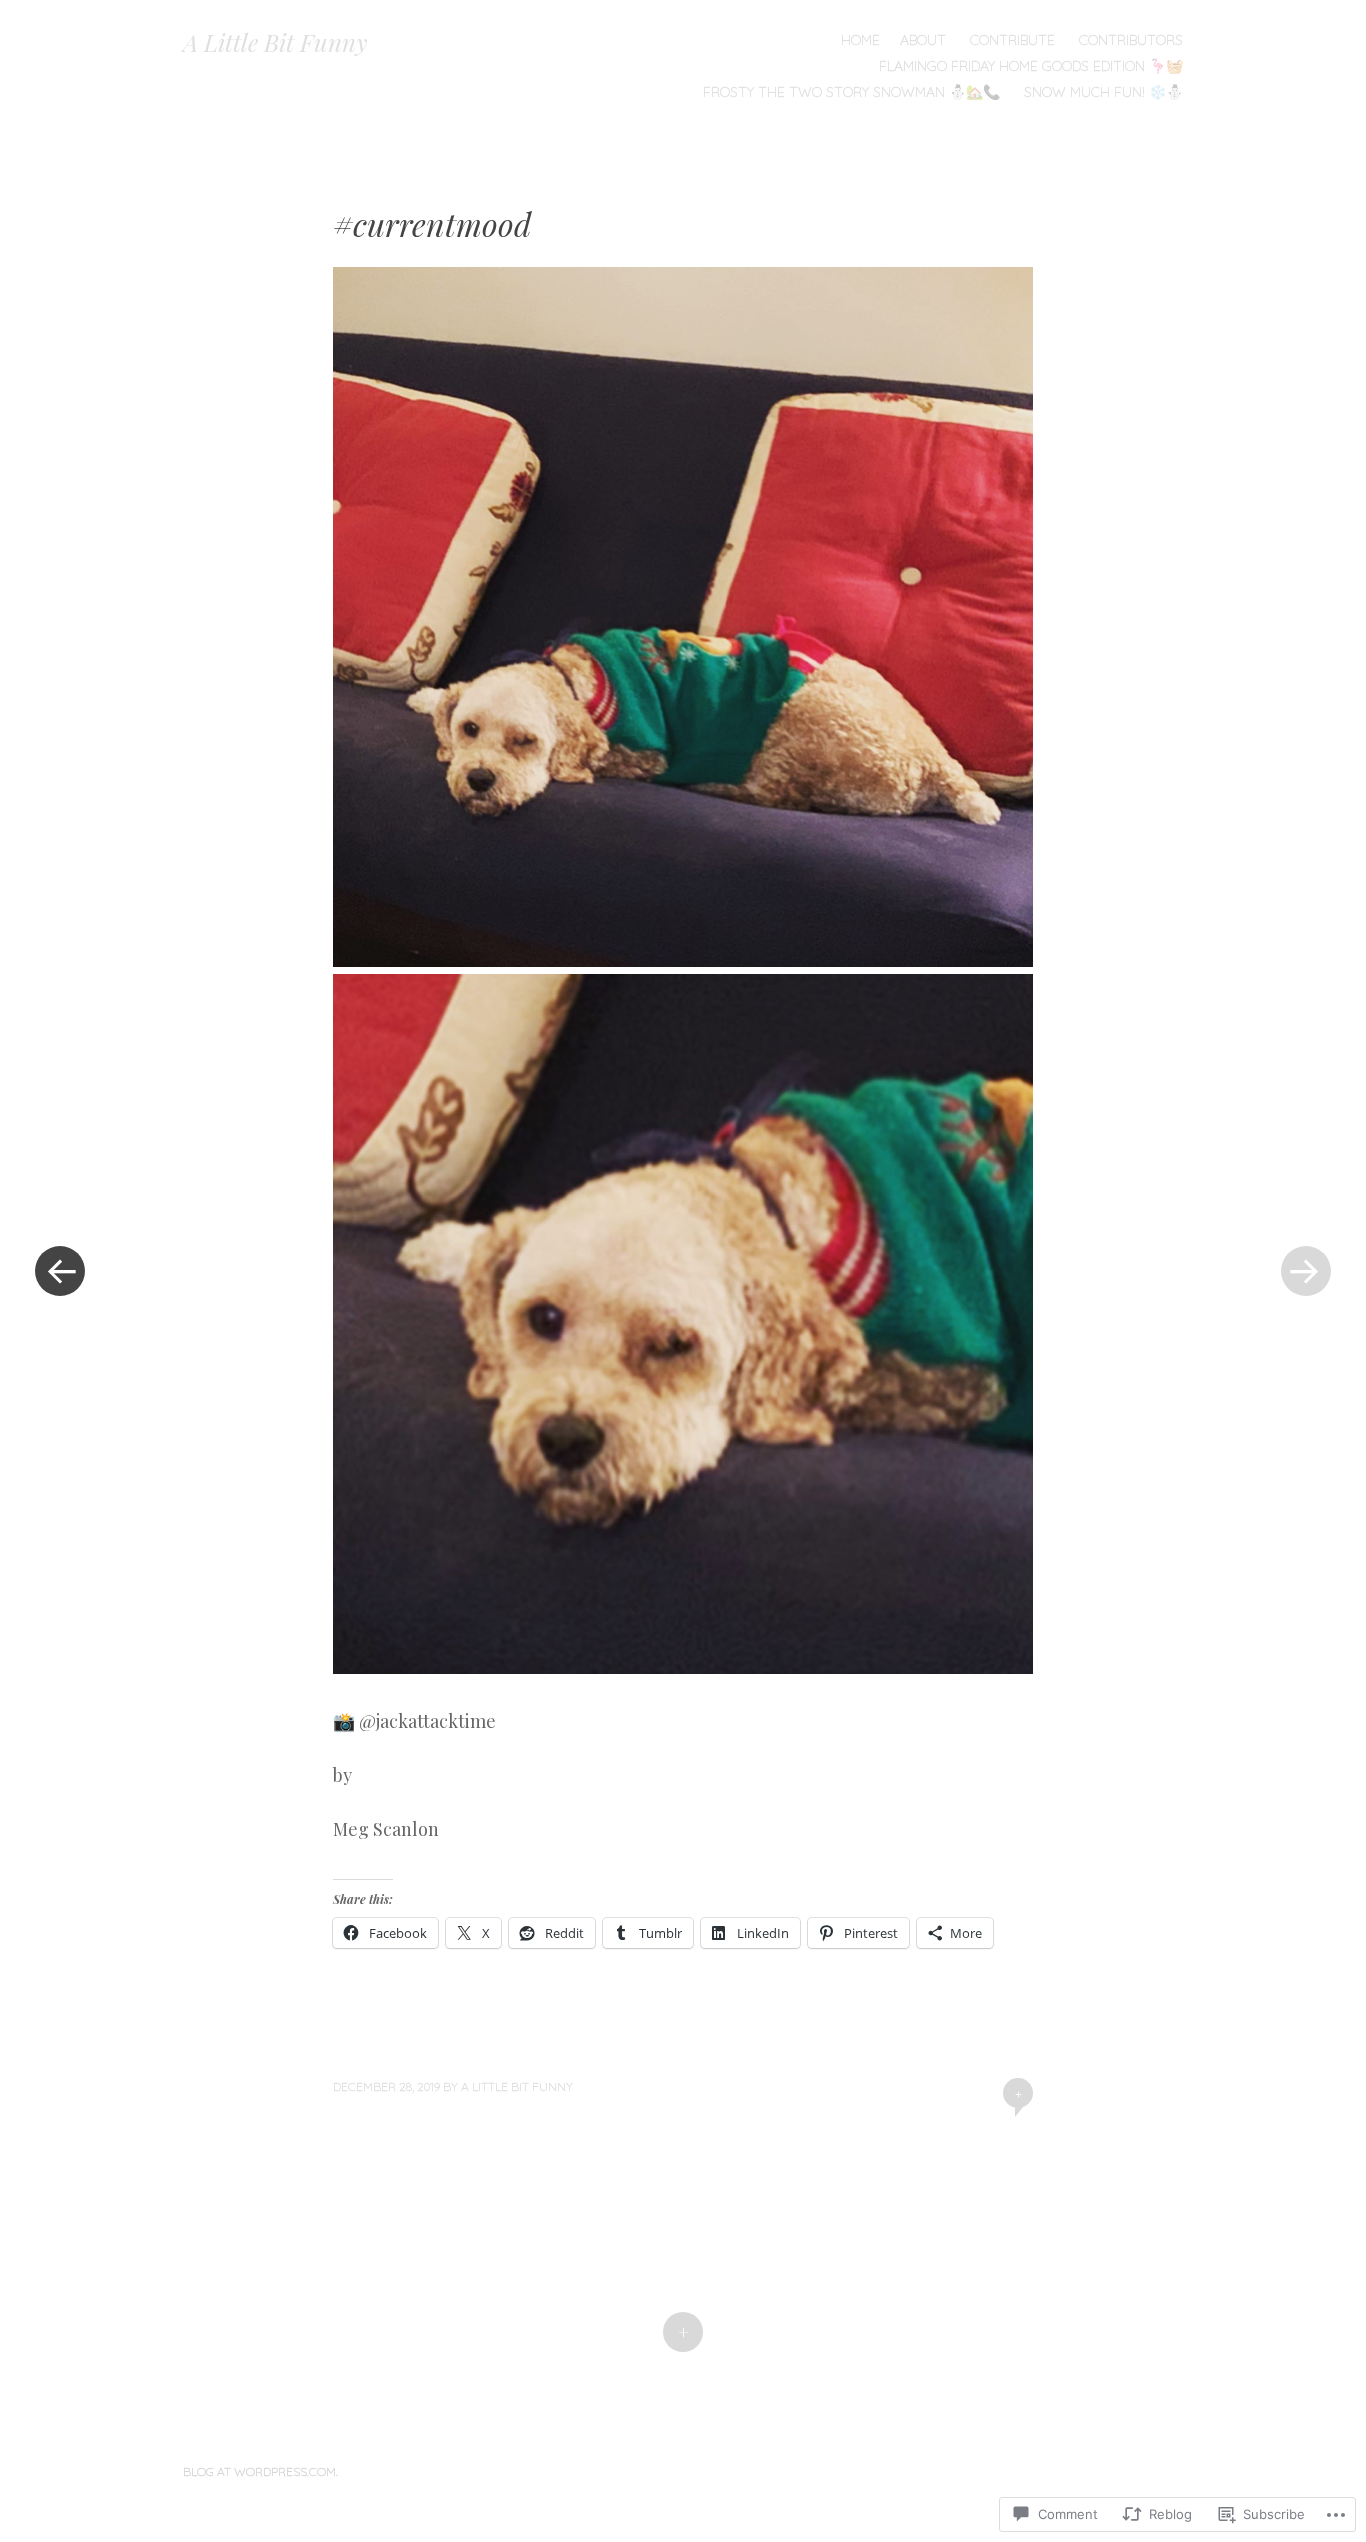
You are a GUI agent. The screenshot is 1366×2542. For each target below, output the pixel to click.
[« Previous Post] (60, 1271)
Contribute (1012, 40)
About (923, 40)
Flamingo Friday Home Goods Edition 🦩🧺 (1031, 66)
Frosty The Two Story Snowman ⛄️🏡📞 (851, 92)
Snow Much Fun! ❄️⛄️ (1103, 92)
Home (860, 40)
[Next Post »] (1306, 1271)
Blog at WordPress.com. (260, 2471)
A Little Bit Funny (275, 42)
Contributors (1131, 40)
